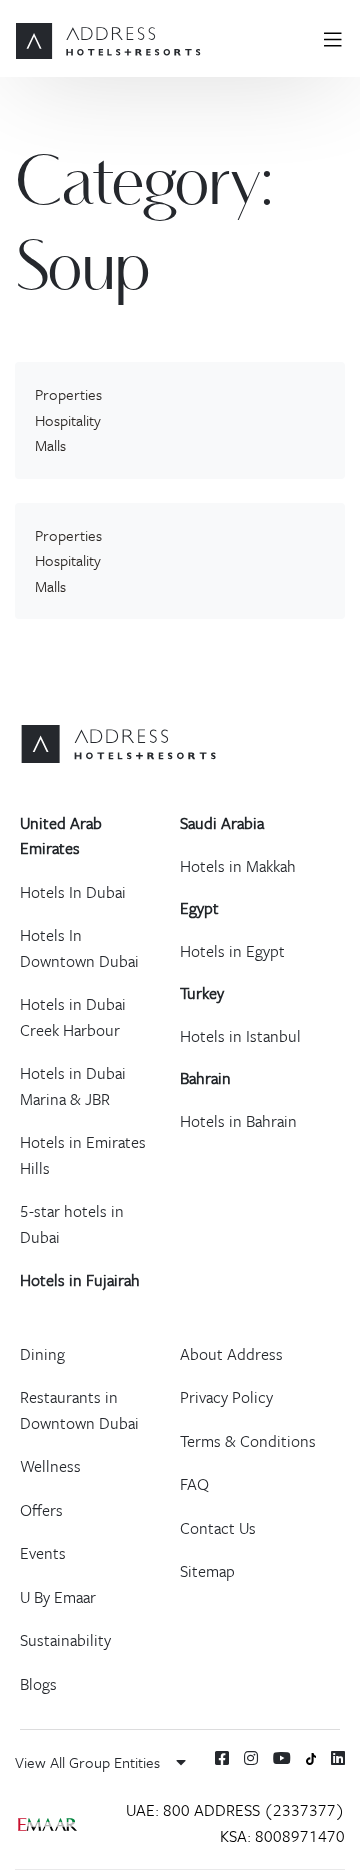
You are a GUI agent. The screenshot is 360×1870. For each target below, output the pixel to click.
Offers (41, 1510)
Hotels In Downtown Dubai (79, 948)
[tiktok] (311, 1757)
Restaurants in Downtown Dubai (79, 1410)
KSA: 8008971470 (282, 1836)
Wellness (50, 1466)
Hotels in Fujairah (80, 1280)
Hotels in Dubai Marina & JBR (73, 1086)
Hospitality (68, 420)
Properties (68, 394)
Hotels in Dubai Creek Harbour (73, 1017)
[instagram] (251, 1758)
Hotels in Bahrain (238, 1121)
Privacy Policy (226, 1397)
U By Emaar (58, 1597)
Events (43, 1553)
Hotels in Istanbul (240, 1036)
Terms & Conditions (248, 1441)
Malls (50, 445)
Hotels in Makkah (238, 866)
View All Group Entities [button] (89, 1762)
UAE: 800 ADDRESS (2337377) (235, 1810)
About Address (231, 1354)
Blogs (38, 1684)
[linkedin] (338, 1758)
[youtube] (282, 1758)
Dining (42, 1354)
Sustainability (65, 1640)
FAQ (194, 1484)
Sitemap (207, 1571)
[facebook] (222, 1758)
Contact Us (218, 1528)
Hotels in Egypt (232, 951)
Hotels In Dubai (73, 892)
